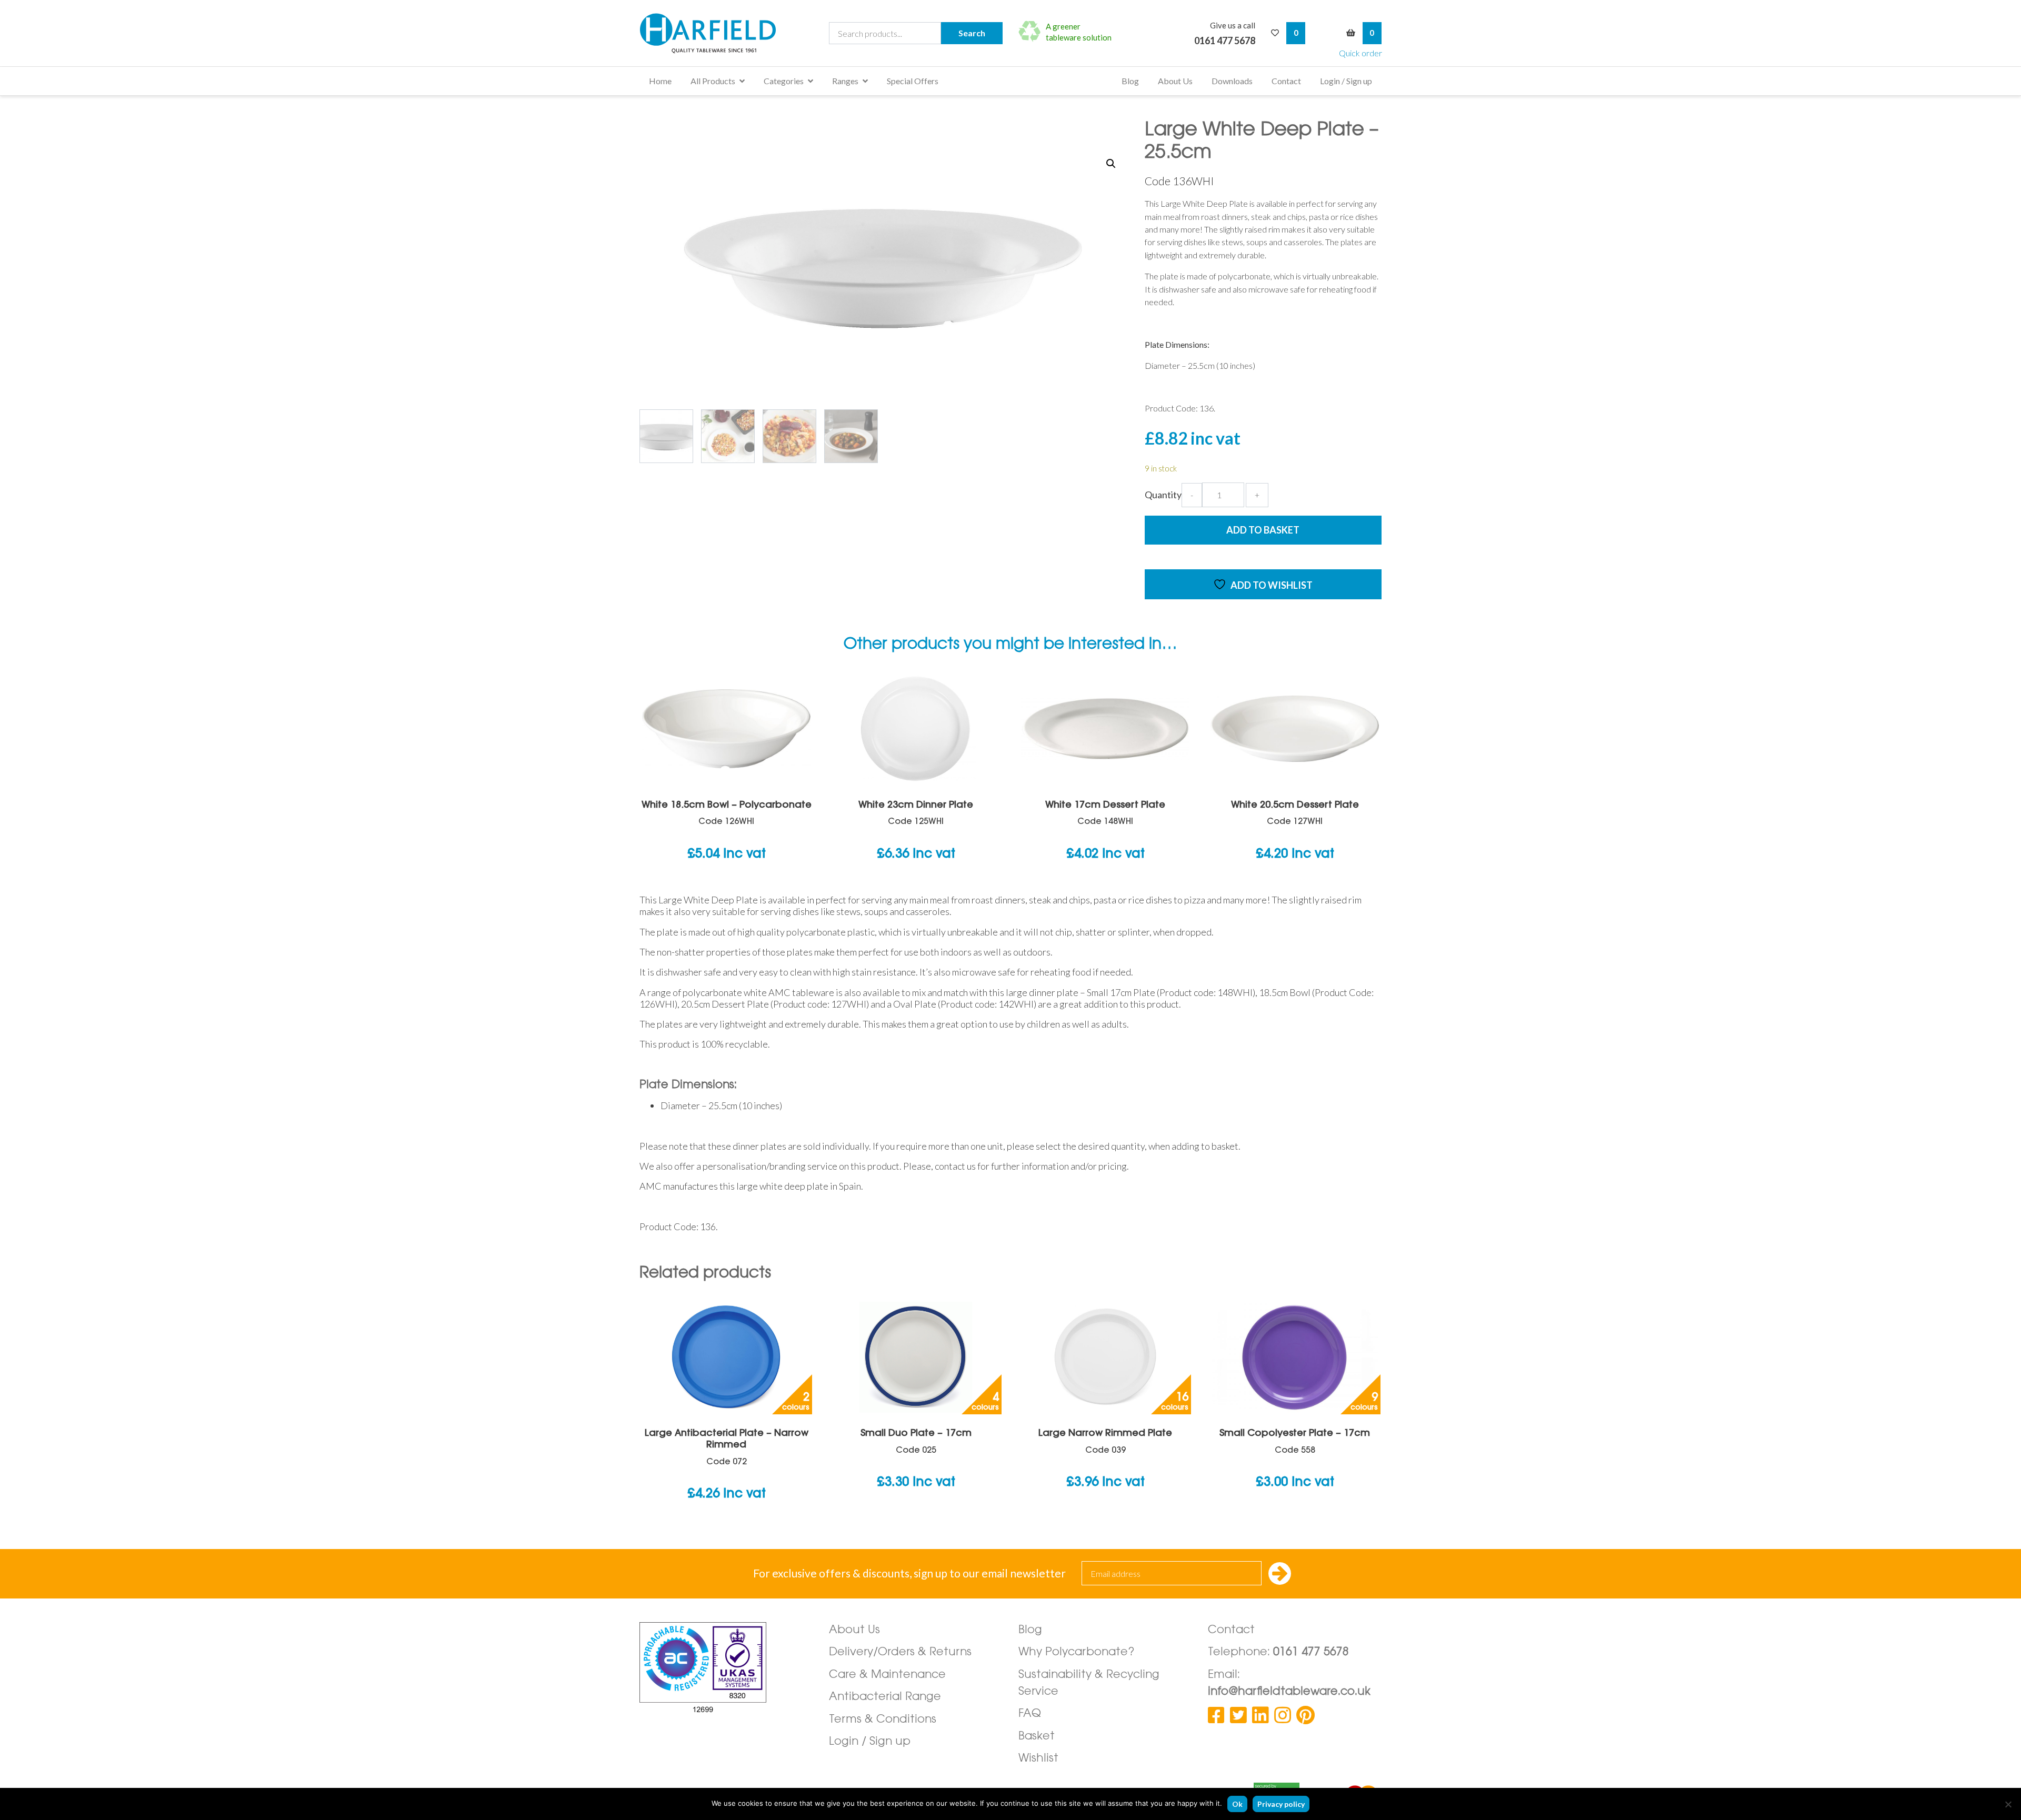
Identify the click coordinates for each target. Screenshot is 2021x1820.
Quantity (1163, 495)
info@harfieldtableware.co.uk (1289, 1692)
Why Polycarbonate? (1077, 1652)
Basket (1037, 1737)
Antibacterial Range (885, 1697)
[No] (2008, 1804)
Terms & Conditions (883, 1720)
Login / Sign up (1346, 81)
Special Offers (913, 81)
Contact (1286, 81)
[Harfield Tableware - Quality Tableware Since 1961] (708, 33)
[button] (1111, 164)
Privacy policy (1281, 1804)
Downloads (1232, 81)
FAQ (1030, 1714)
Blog (1130, 81)
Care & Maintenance (887, 1675)
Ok (1237, 1804)
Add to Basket (1263, 530)
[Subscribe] (1280, 1575)
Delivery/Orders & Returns (900, 1652)
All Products (713, 81)
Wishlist (1038, 1759)
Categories (784, 81)
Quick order (1360, 53)
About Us (1175, 81)
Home (660, 81)
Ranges (845, 81)
